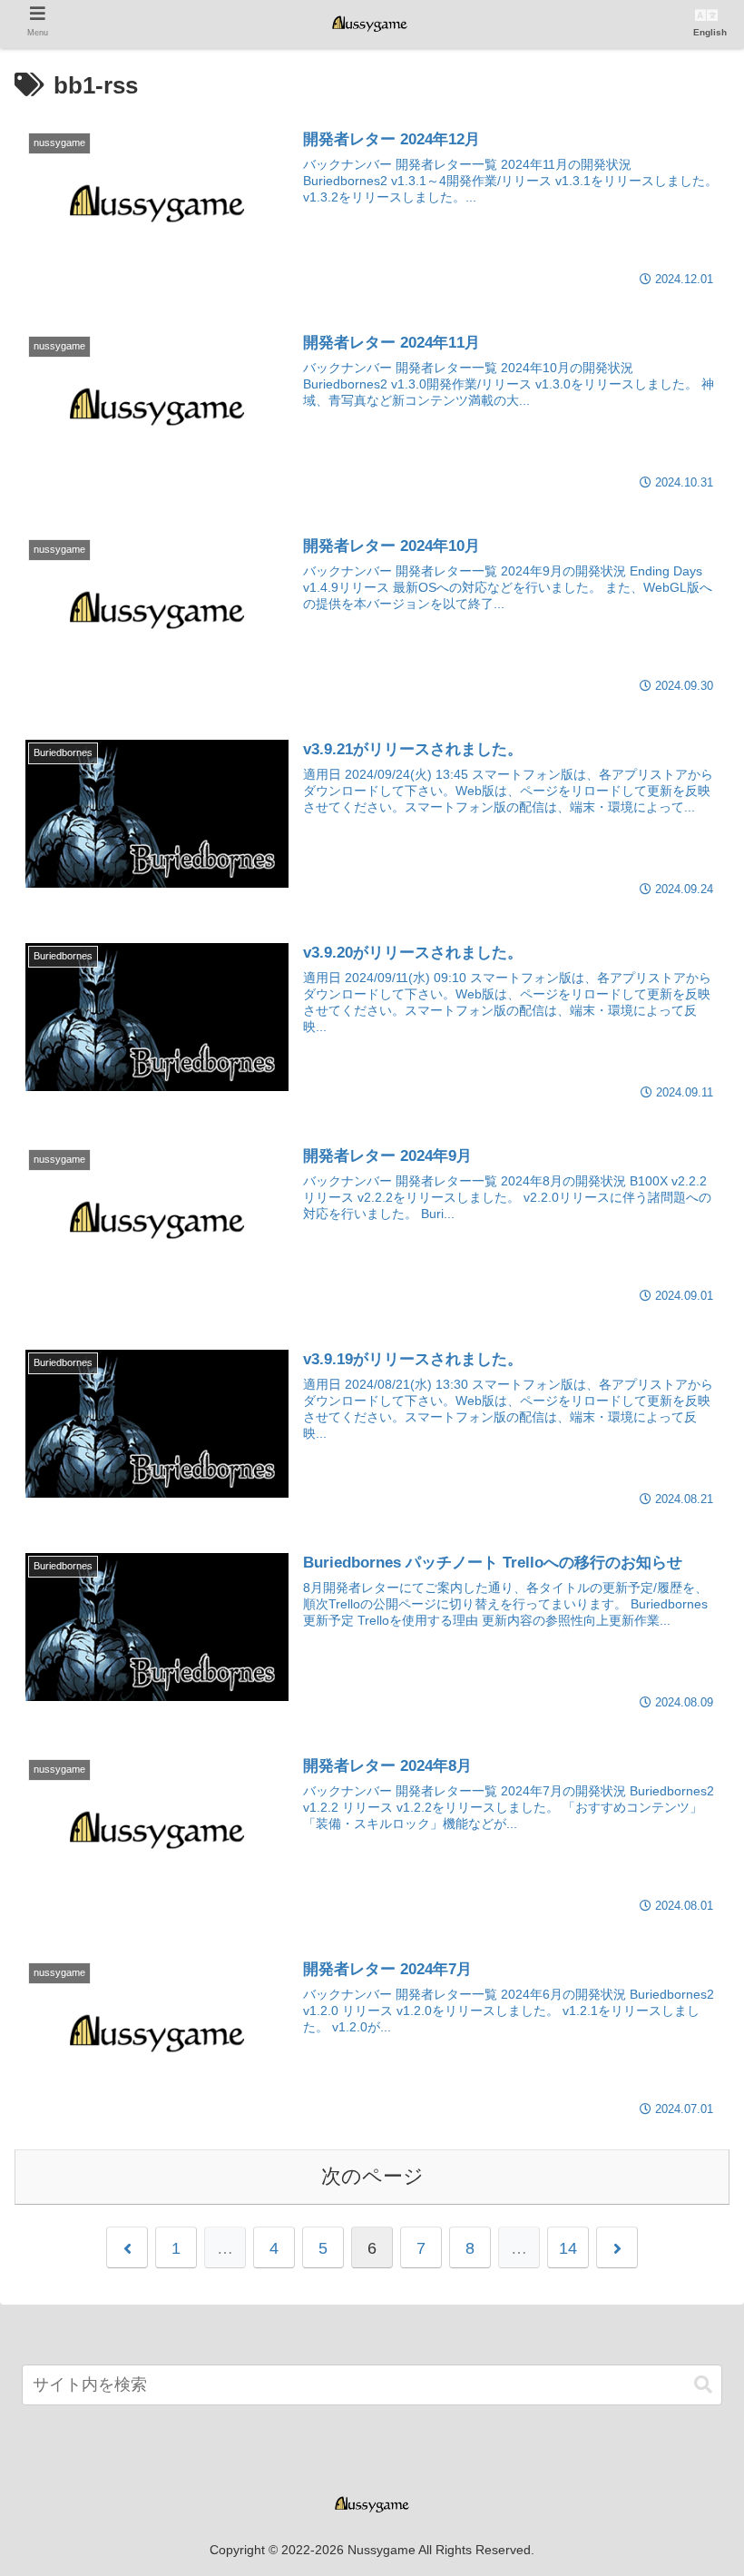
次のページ (372, 2176)
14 (568, 2248)
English (710, 32)
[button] (703, 2385)
